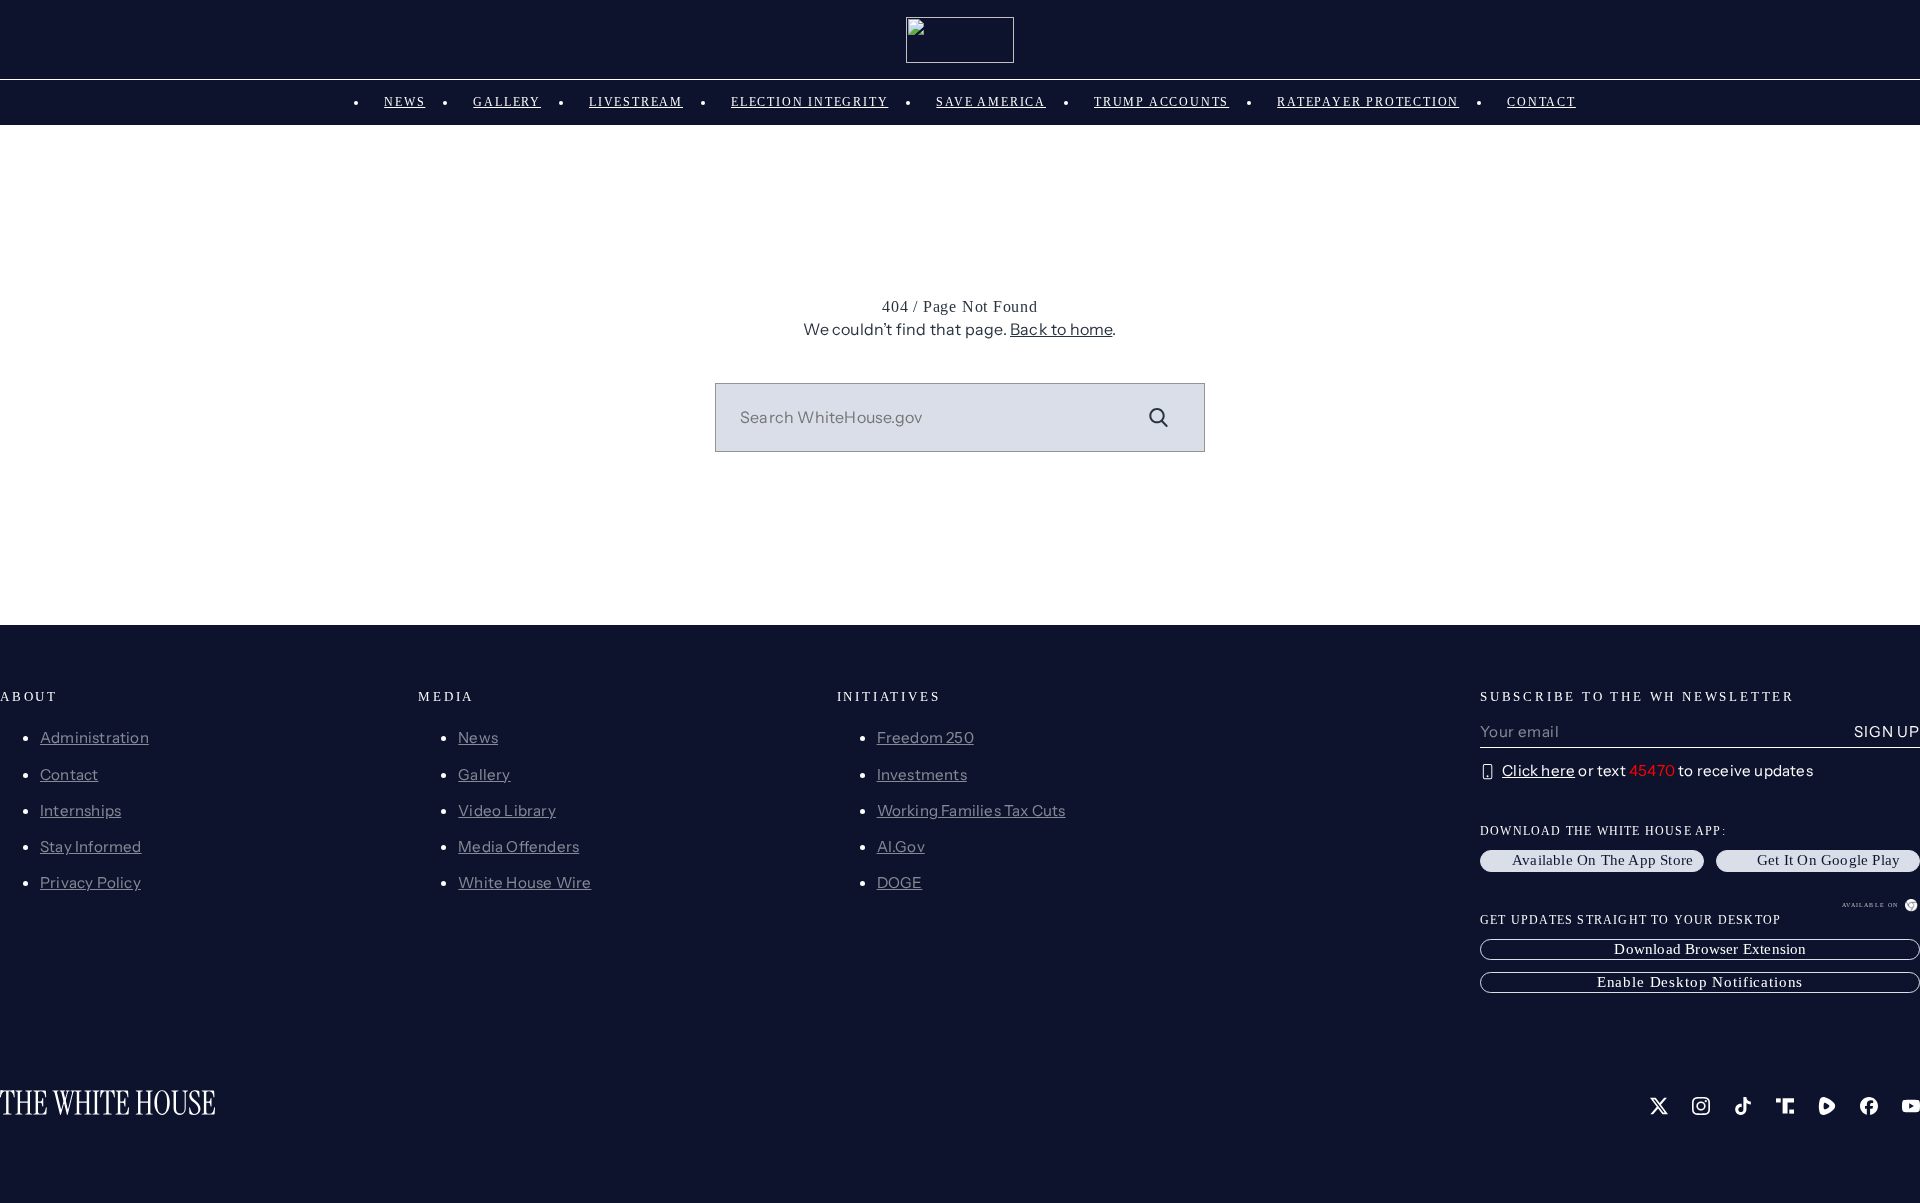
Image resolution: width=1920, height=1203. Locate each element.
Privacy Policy (90, 882)
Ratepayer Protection (1368, 102)
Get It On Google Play (1828, 860)
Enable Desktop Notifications (1700, 982)
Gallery (507, 102)
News (404, 102)
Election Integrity (809, 102)
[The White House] (960, 40)
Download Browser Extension (1710, 949)
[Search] (1159, 417)
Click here (1538, 770)
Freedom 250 (925, 737)
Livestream (636, 102)
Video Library (507, 810)
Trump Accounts (1161, 102)
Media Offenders (518, 846)
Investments (922, 774)
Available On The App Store (1602, 860)
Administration (94, 737)
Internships (80, 810)
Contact (1541, 102)
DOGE (900, 882)
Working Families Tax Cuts (971, 810)
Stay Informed (91, 846)
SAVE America (991, 102)
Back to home (1061, 329)
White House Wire (524, 882)
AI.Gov (901, 846)
